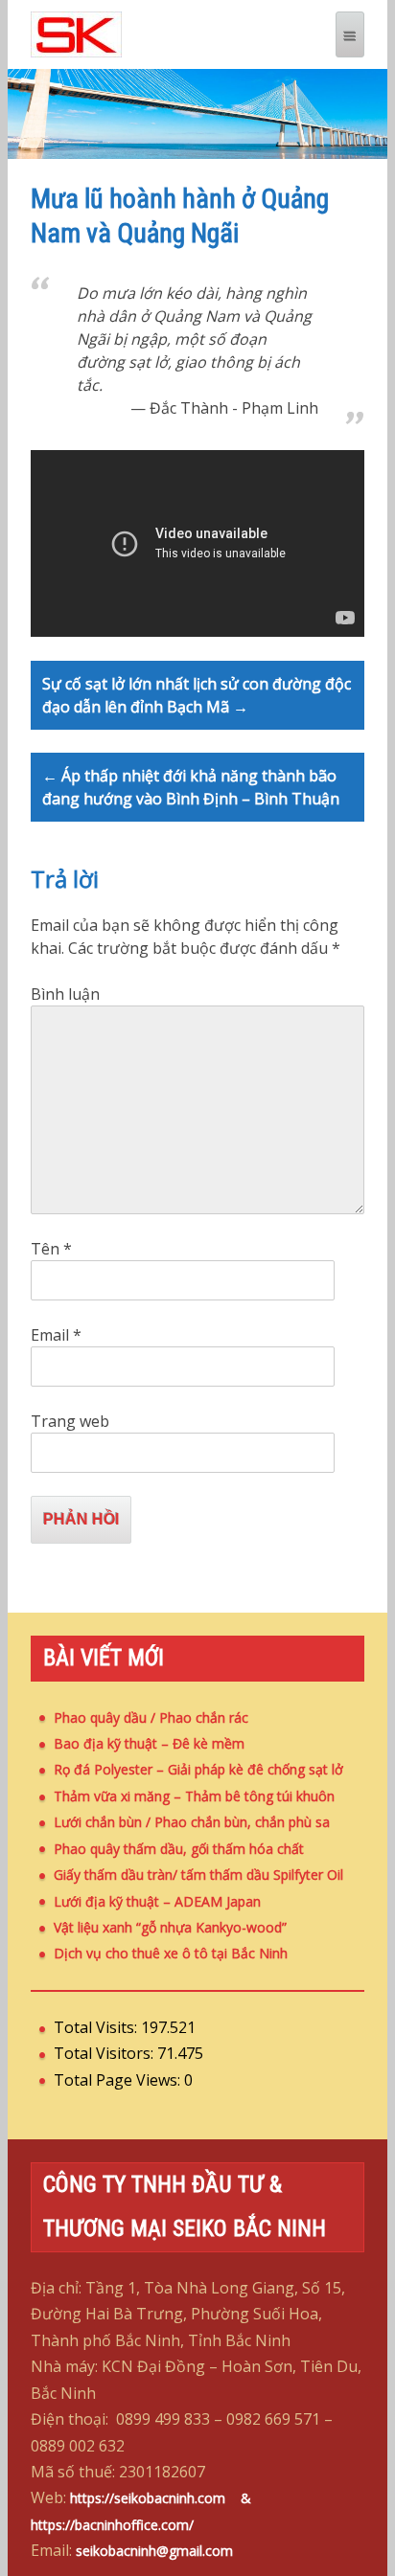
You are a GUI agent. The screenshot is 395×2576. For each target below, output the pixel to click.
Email (56, 1335)
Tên (51, 1249)
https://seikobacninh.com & (170, 2498)
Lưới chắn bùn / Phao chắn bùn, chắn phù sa (192, 1822)
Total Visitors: (105, 2053)
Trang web (70, 1421)
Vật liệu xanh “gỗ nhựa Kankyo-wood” (170, 1927)
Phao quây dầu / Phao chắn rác (151, 1717)
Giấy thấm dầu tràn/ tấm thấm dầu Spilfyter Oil (198, 1875)
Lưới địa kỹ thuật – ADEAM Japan (157, 1901)
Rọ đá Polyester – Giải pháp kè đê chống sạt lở (198, 1769)
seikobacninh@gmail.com (154, 2551)
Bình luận (65, 994)
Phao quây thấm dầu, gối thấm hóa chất (179, 1849)
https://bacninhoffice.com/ (112, 2525)
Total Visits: (97, 2027)
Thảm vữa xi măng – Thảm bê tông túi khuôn (194, 1796)
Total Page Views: (119, 2080)
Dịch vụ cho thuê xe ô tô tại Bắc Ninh (171, 1953)
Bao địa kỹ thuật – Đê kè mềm (149, 1743)
